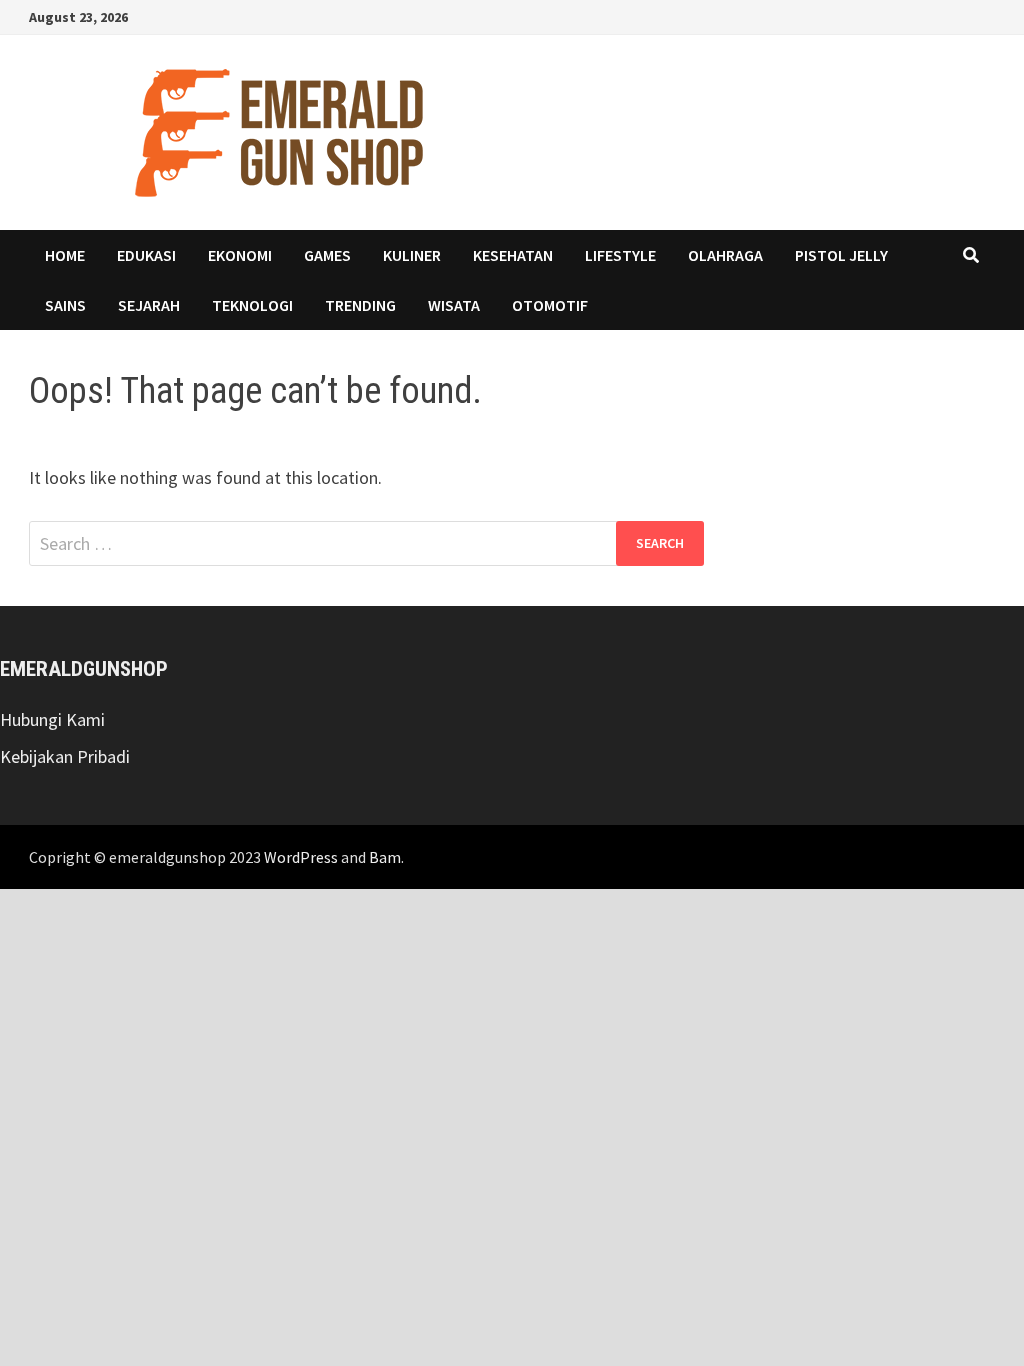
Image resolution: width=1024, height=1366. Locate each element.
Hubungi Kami (52, 719)
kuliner (412, 255)
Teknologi (252, 305)
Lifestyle (620, 255)
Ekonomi (240, 255)
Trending (360, 305)
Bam (385, 857)
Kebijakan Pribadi (65, 756)
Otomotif (550, 305)
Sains (65, 305)
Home (65, 255)
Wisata (454, 305)
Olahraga (725, 255)
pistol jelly (841, 255)
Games (327, 255)
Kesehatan (513, 255)
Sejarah (149, 305)
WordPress (301, 857)
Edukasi (146, 255)
